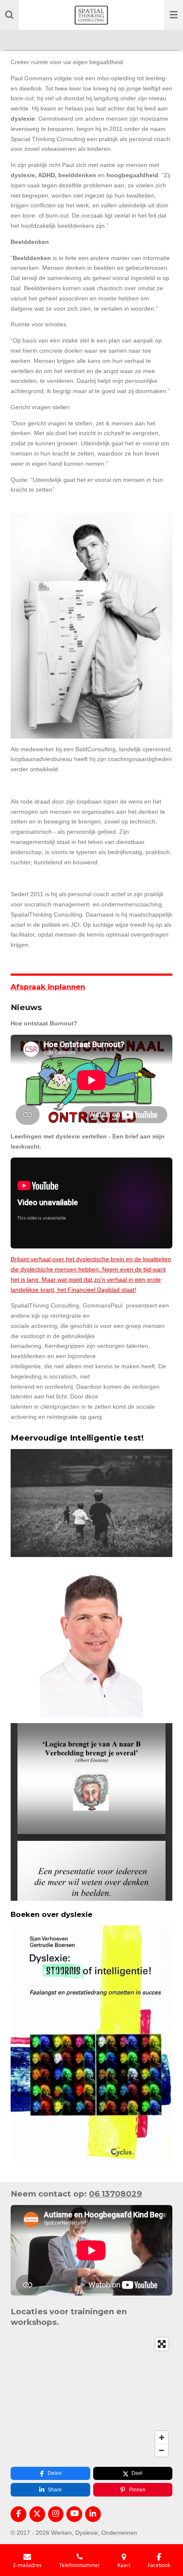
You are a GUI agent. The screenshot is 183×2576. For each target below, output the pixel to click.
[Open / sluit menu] (174, 15)
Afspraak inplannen (48, 987)
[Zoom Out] (162, 2450)
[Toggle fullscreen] (162, 2344)
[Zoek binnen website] (9, 15)
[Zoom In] (162, 2437)
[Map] (91, 2397)
